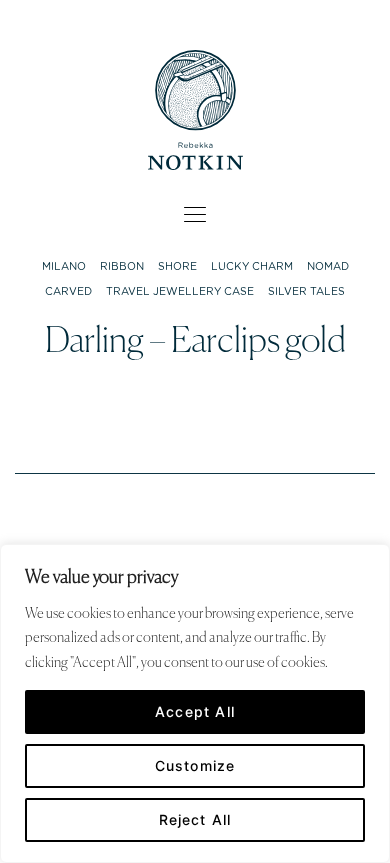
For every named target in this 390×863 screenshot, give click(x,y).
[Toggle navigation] (195, 214)
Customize (195, 765)
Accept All (195, 711)
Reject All (195, 819)
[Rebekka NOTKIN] (195, 106)
